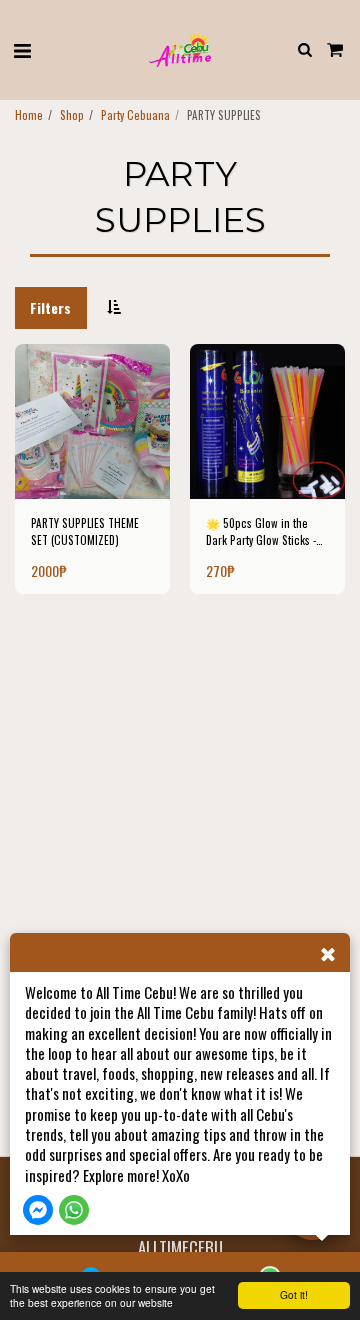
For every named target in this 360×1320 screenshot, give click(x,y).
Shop (72, 115)
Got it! (294, 1294)
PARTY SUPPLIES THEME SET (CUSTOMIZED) (85, 531)
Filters (50, 307)
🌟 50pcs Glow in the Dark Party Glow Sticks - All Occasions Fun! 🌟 (261, 532)
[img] (92, 421)
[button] (22, 49)
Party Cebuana (135, 115)
